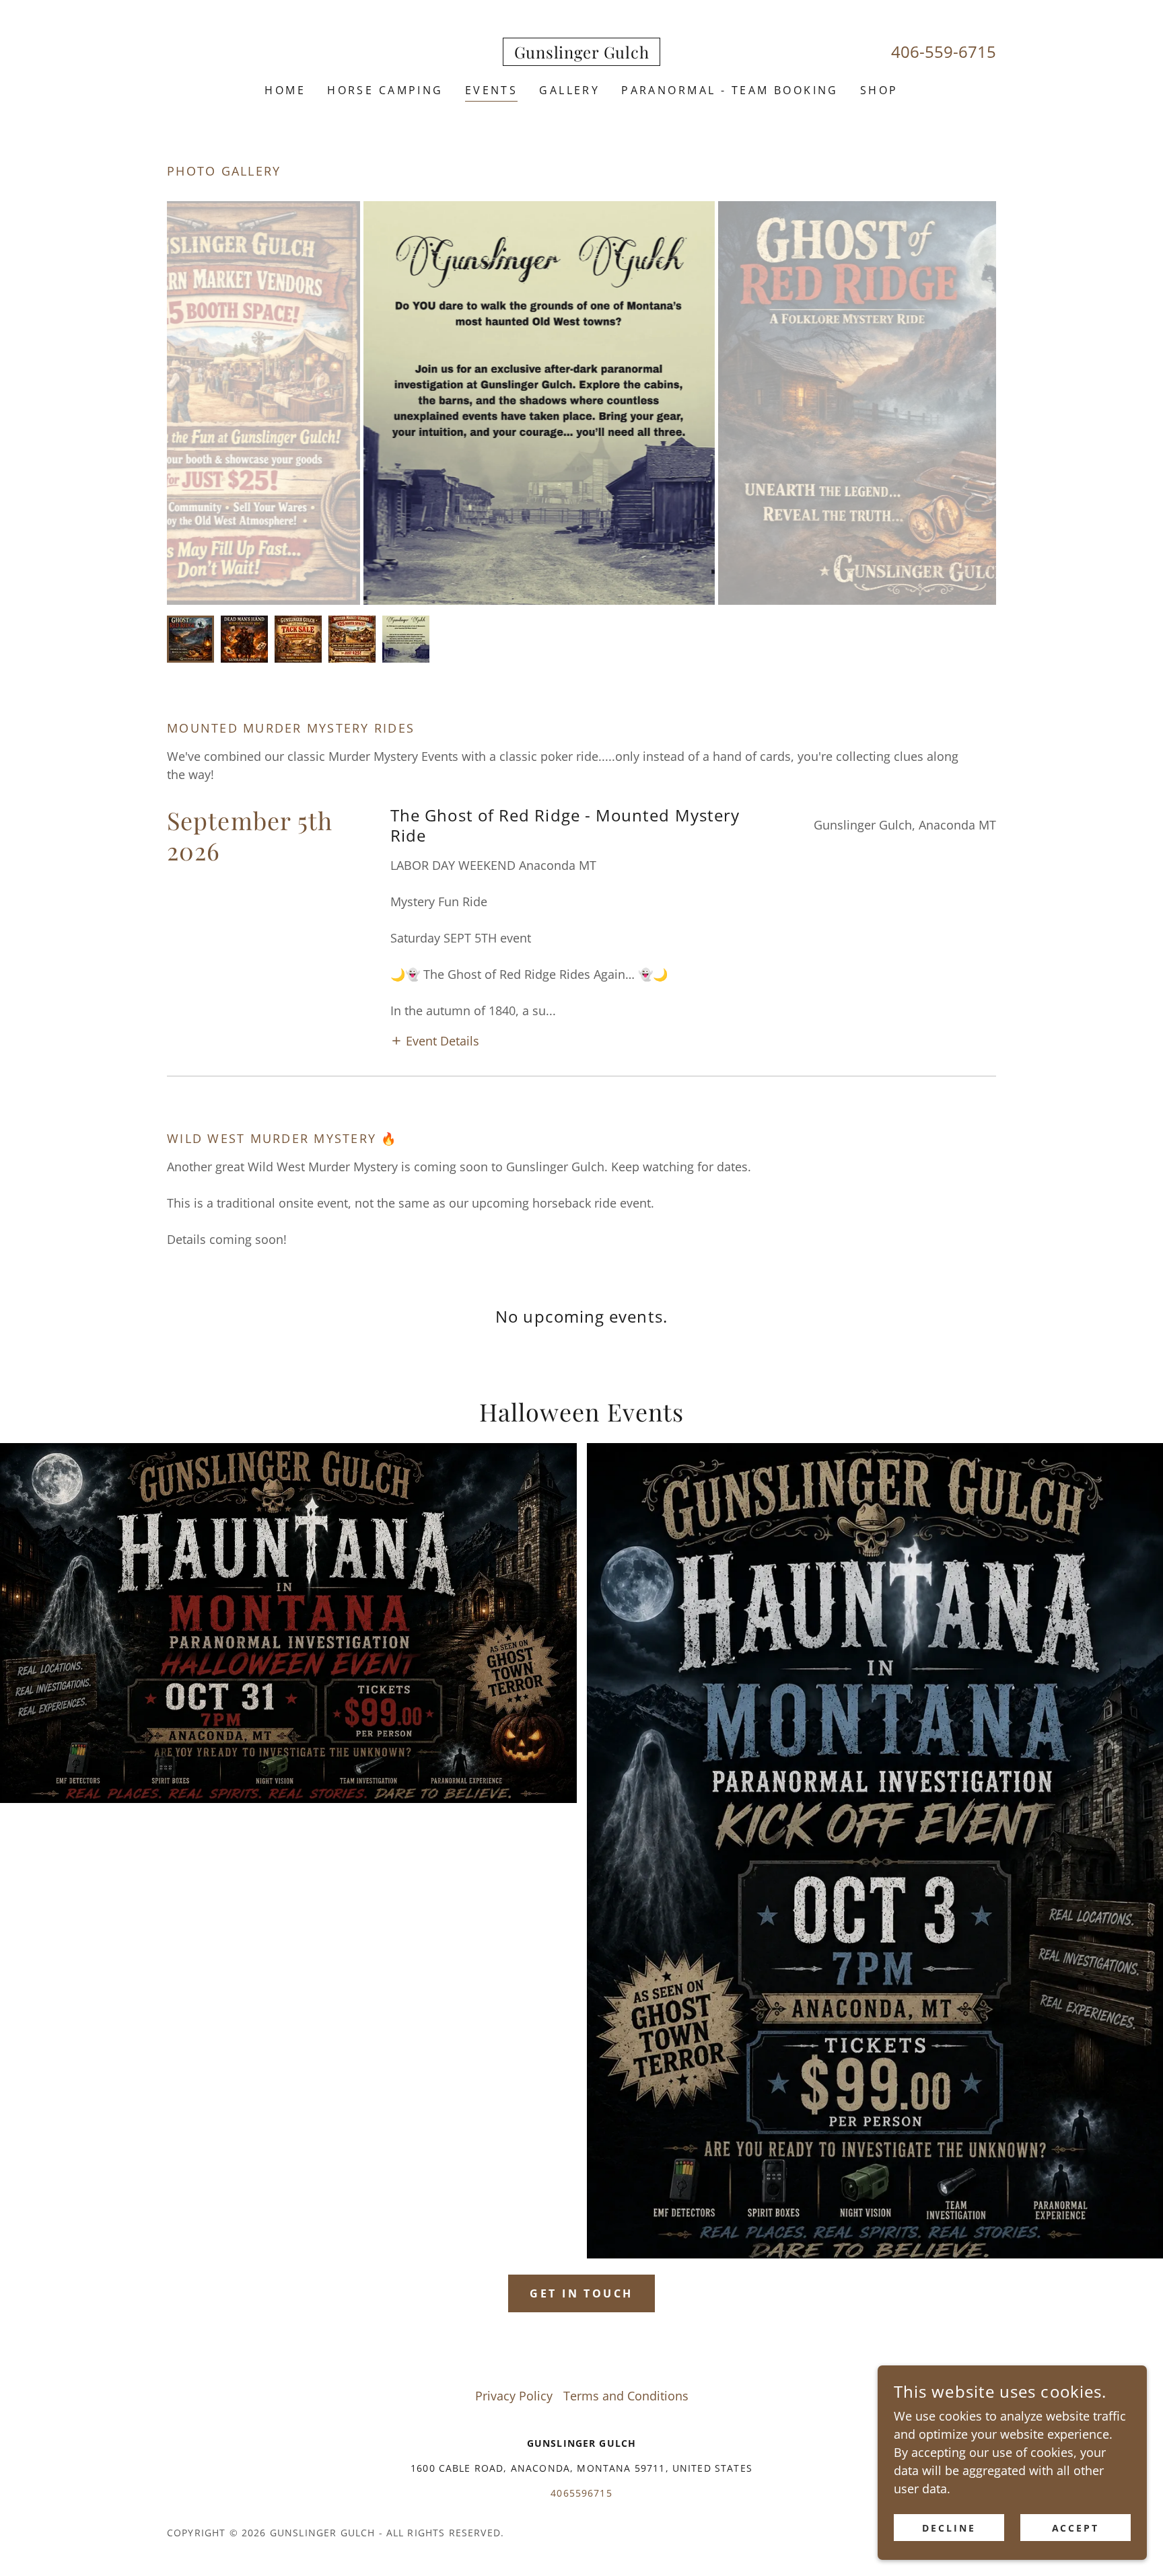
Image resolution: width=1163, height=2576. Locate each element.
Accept (1076, 2528)
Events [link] (492, 90)
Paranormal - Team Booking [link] (730, 90)
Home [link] (285, 90)
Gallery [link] (569, 90)
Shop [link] (879, 90)
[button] (435, 1039)
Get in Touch (581, 2293)
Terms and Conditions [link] (626, 2396)
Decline (949, 2528)
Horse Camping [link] (385, 90)
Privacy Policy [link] (514, 2396)
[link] (582, 54)
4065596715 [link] (581, 2493)
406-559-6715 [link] (944, 51)
